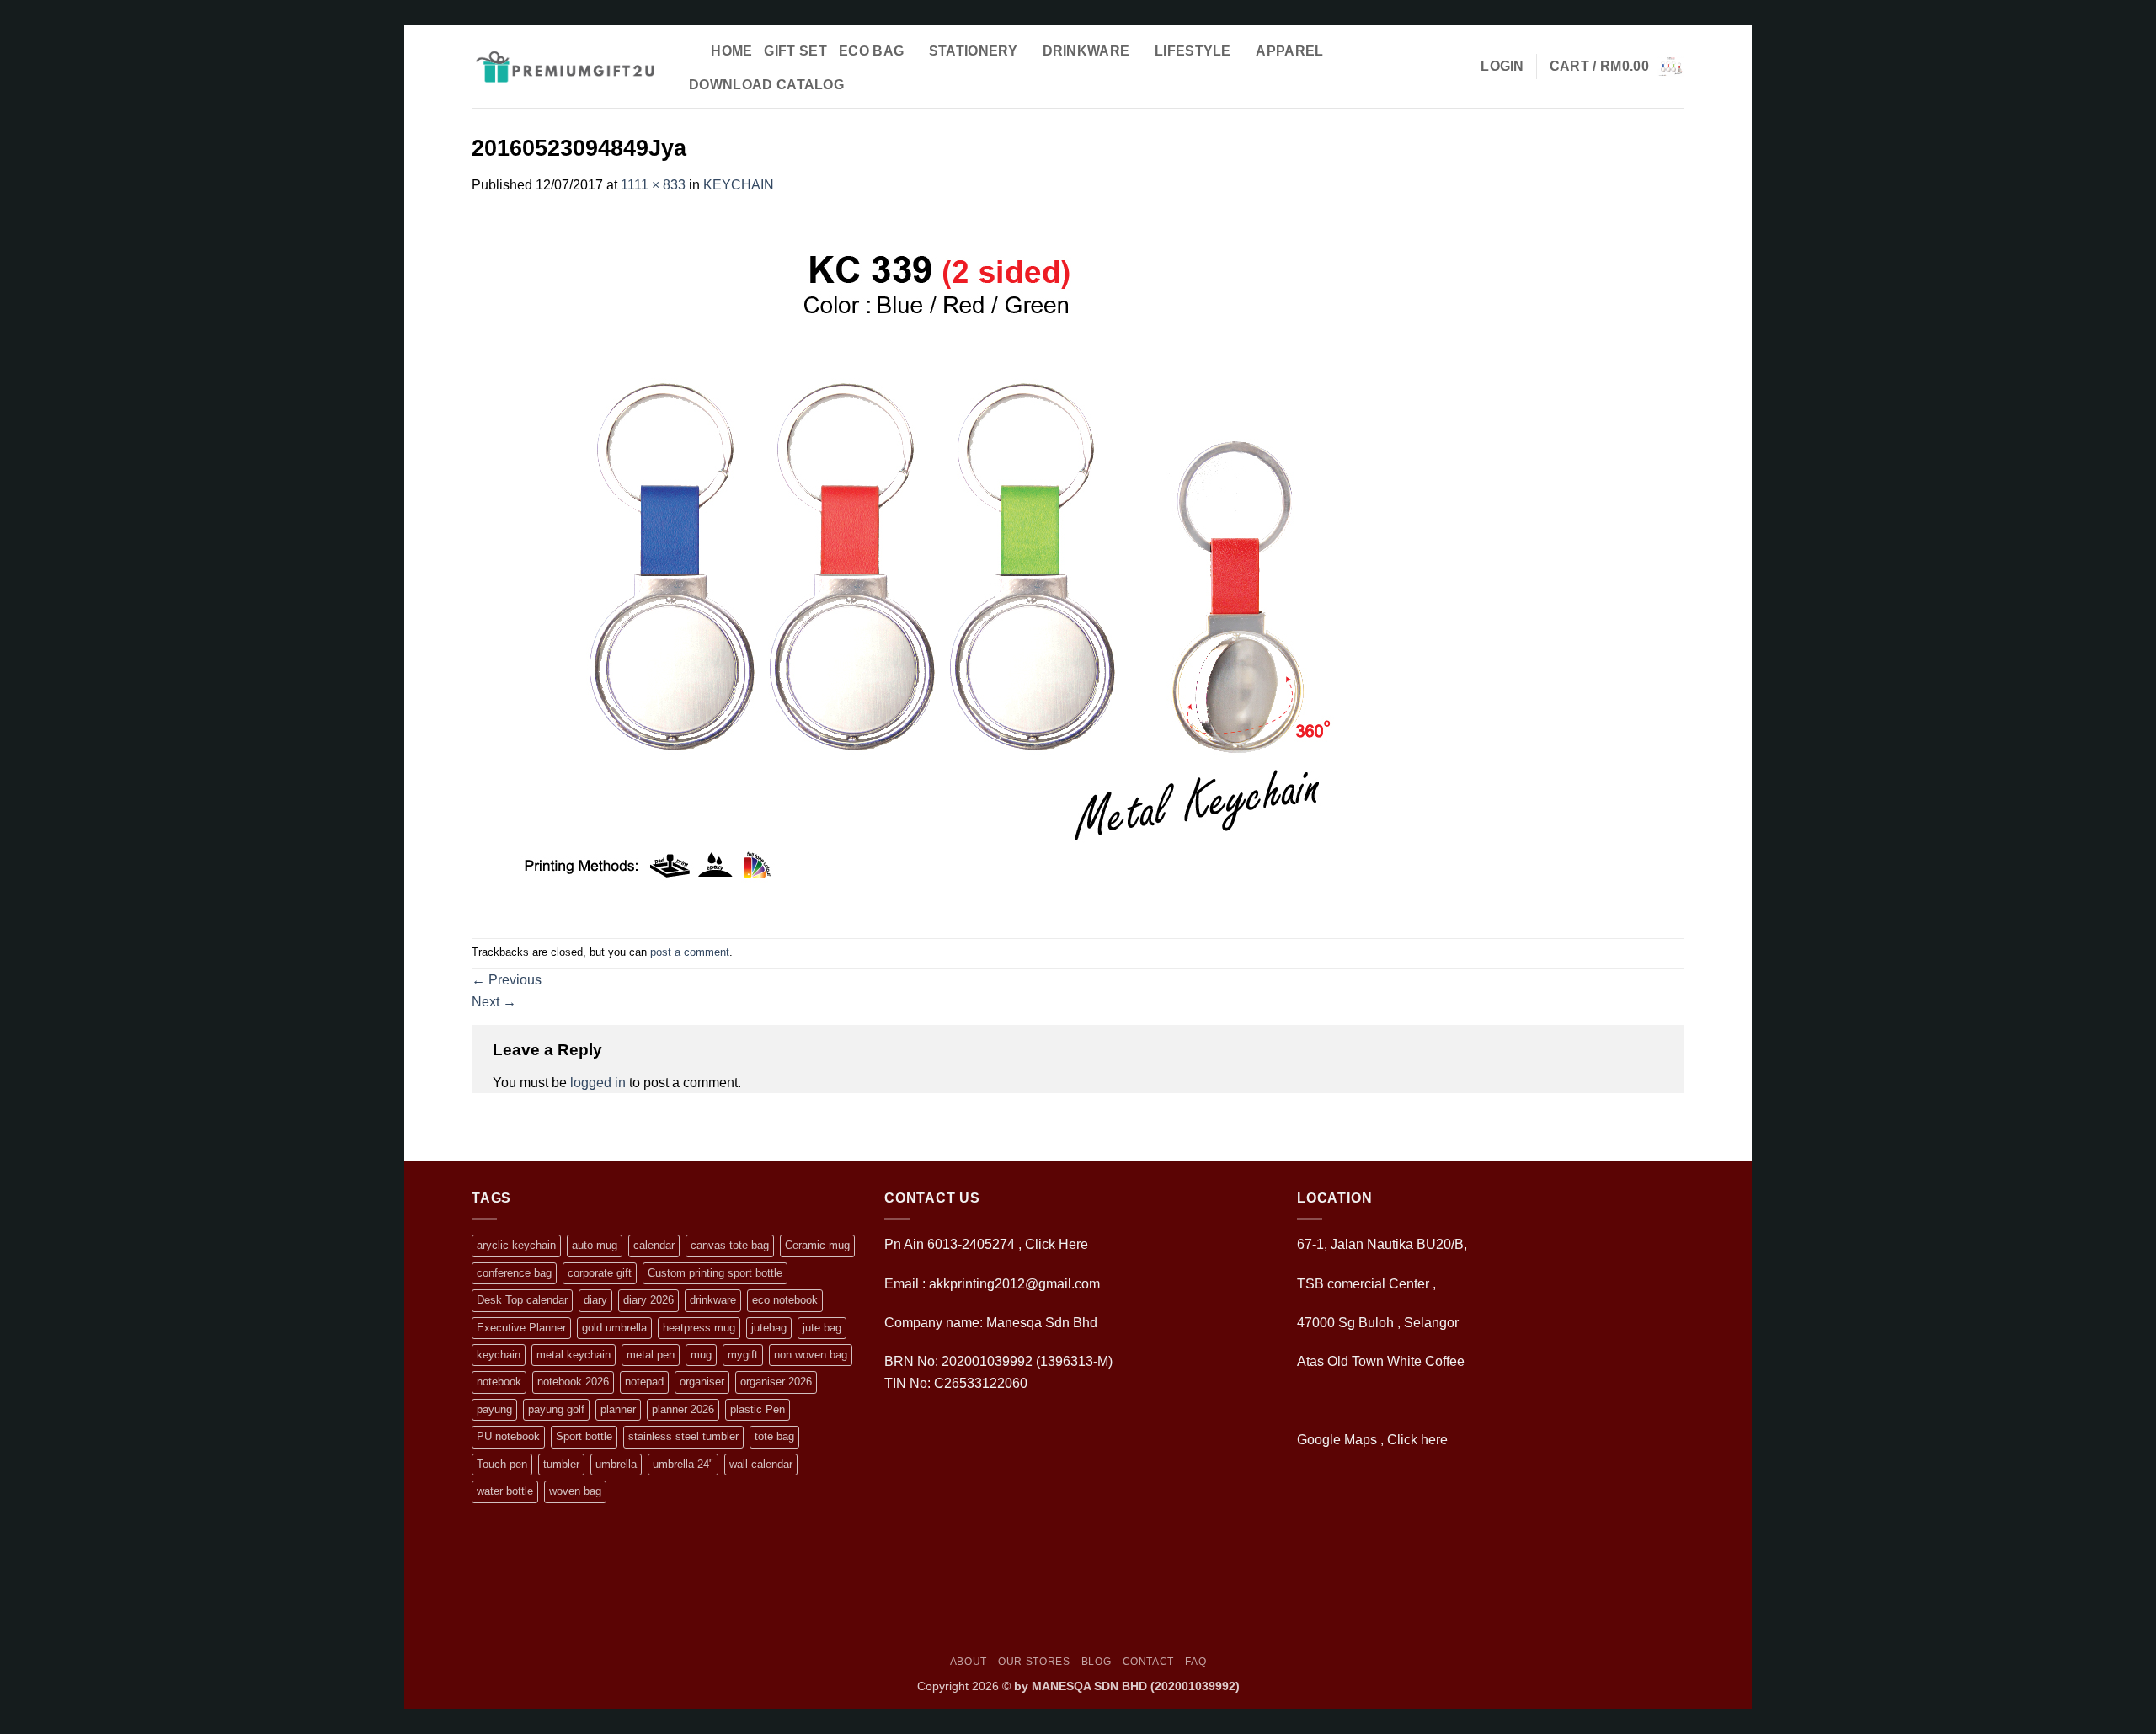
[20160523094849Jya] (939, 566)
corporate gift (600, 1273)
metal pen (651, 1355)
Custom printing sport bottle (715, 1273)
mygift (743, 1355)
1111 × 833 (653, 185)
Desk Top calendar (522, 1300)
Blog (1096, 1662)
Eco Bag (871, 51)
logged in (598, 1083)
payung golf (556, 1409)
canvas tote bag (730, 1245)
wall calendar (761, 1464)
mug (701, 1355)
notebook (499, 1382)
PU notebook (508, 1436)
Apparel (1289, 51)
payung (494, 1409)
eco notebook (785, 1300)
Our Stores (1034, 1662)
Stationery (973, 51)
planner (618, 1409)
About (969, 1662)
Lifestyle (1193, 51)
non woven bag (811, 1355)
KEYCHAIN (739, 185)
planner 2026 (683, 1409)
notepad (644, 1382)
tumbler (561, 1464)
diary (595, 1300)
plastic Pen (758, 1409)
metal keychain (574, 1355)
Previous (507, 980)
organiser (702, 1382)
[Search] (691, 51)
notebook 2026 (573, 1382)
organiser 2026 (776, 1382)
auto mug (595, 1245)
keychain (499, 1355)
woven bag (575, 1491)
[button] (1502, 67)
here (1436, 1440)
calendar (654, 1245)
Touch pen (502, 1464)
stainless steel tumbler (683, 1436)
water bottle (505, 1491)
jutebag (769, 1328)
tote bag (774, 1436)
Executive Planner (521, 1328)
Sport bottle (584, 1436)
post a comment (690, 952)
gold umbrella (614, 1328)
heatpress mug (699, 1328)
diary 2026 (648, 1300)
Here (1073, 1244)
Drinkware (1086, 51)
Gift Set (795, 51)
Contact (1148, 1662)
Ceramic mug (817, 1245)
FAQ (1195, 1662)
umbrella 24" (683, 1464)
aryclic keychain (516, 1245)
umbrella (616, 1464)
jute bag (822, 1328)
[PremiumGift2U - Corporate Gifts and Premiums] (565, 67)
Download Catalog (766, 85)
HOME (731, 51)
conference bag (514, 1273)
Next (494, 1002)
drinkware (713, 1300)
